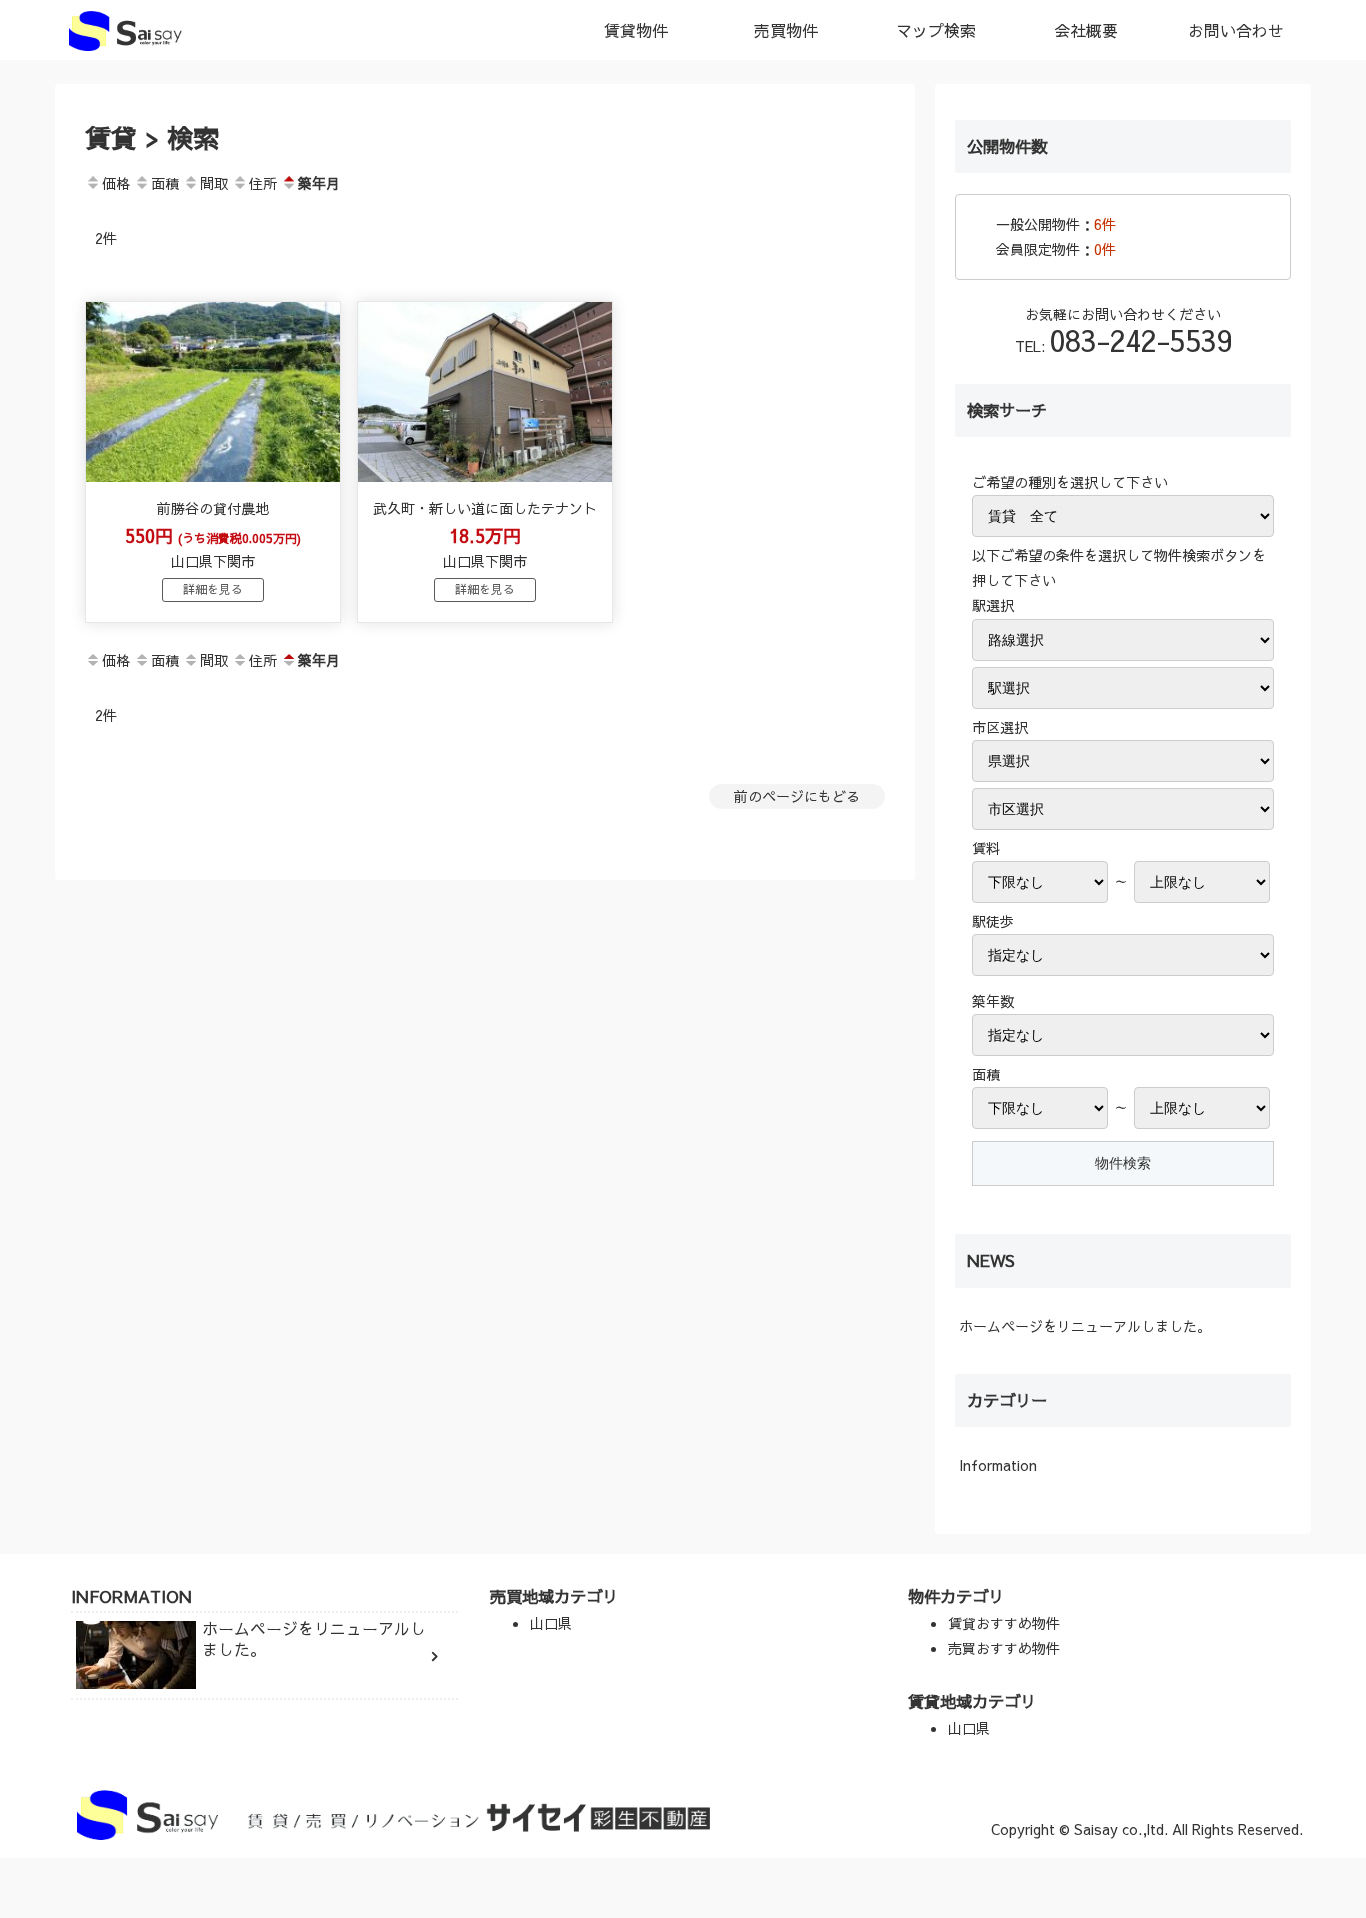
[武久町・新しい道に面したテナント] (485, 476)
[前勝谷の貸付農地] (213, 476)
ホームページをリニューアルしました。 (1085, 1326)
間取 (214, 183)
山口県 (551, 1623)
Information (998, 1465)
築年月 (319, 183)
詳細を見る (213, 589)
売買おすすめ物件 (1004, 1648)
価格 (116, 183)
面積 (165, 183)
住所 (263, 183)
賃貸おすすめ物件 (1004, 1623)
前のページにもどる (797, 796)
